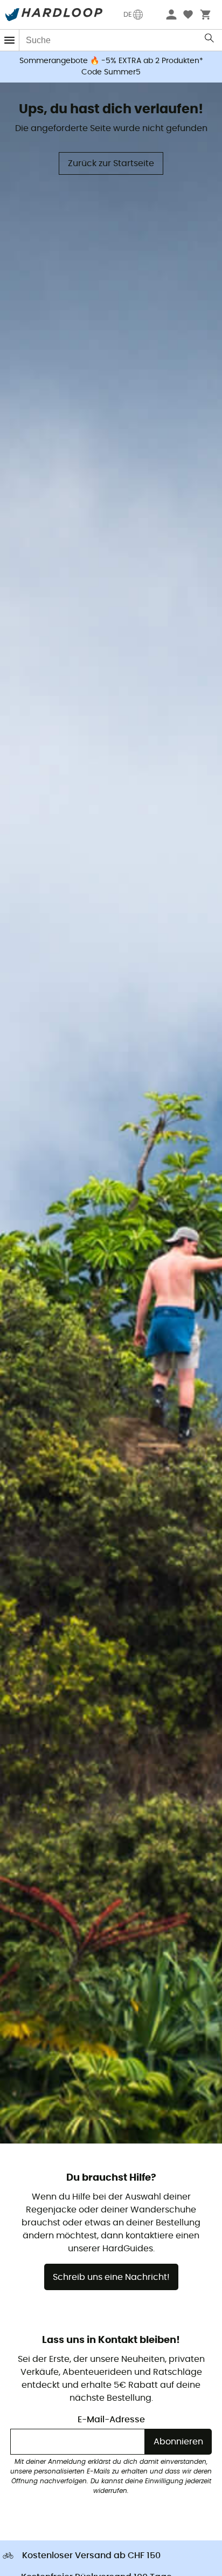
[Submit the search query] (210, 40)
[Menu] (10, 40)
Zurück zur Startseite (111, 163)
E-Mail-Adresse (111, 2420)
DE (128, 15)
